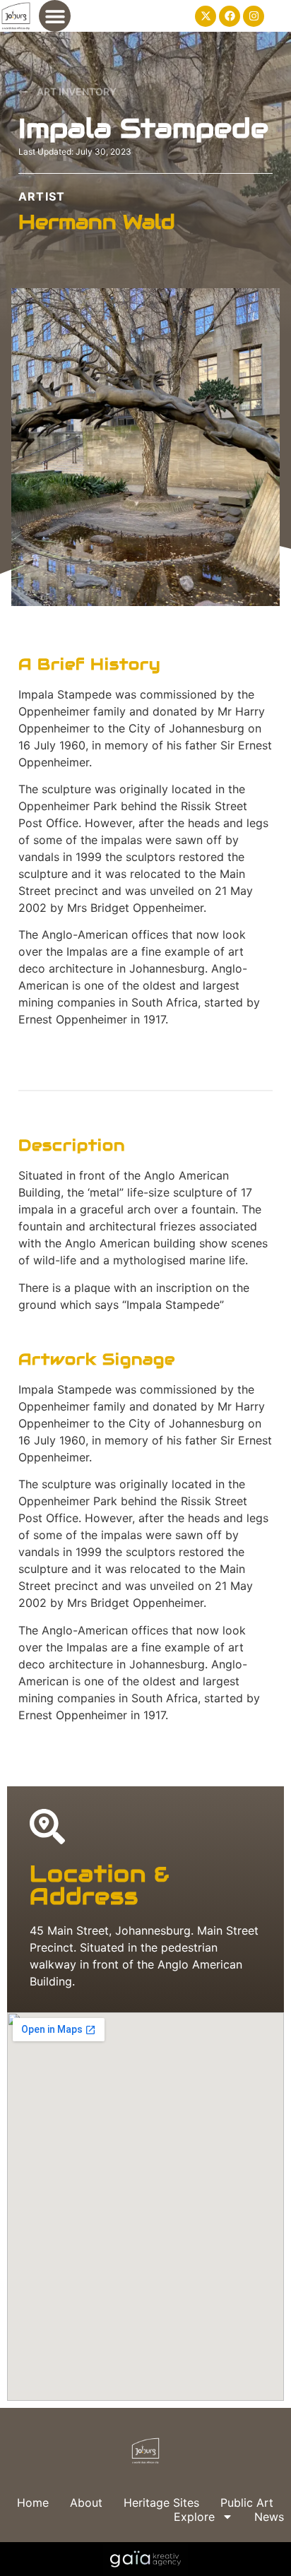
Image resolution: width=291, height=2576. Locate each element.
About (86, 2503)
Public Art (247, 2503)
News (269, 2517)
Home (33, 2503)
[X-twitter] (206, 16)
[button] (55, 16)
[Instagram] (254, 16)
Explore (194, 2517)
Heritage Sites (161, 2503)
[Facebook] (230, 16)
